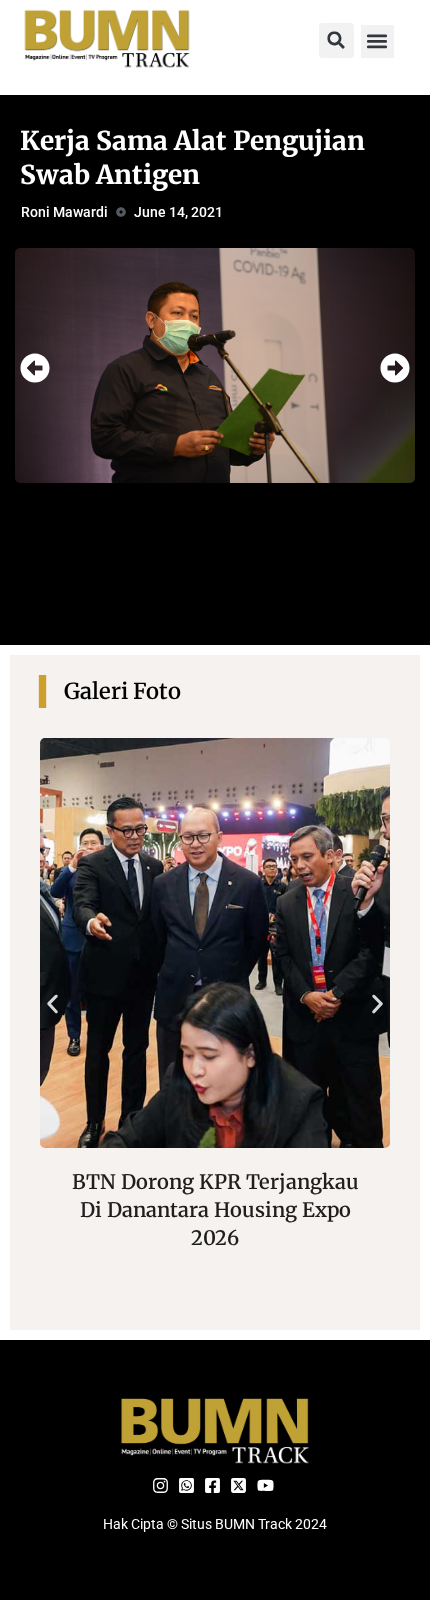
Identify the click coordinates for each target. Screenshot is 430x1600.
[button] (336, 40)
